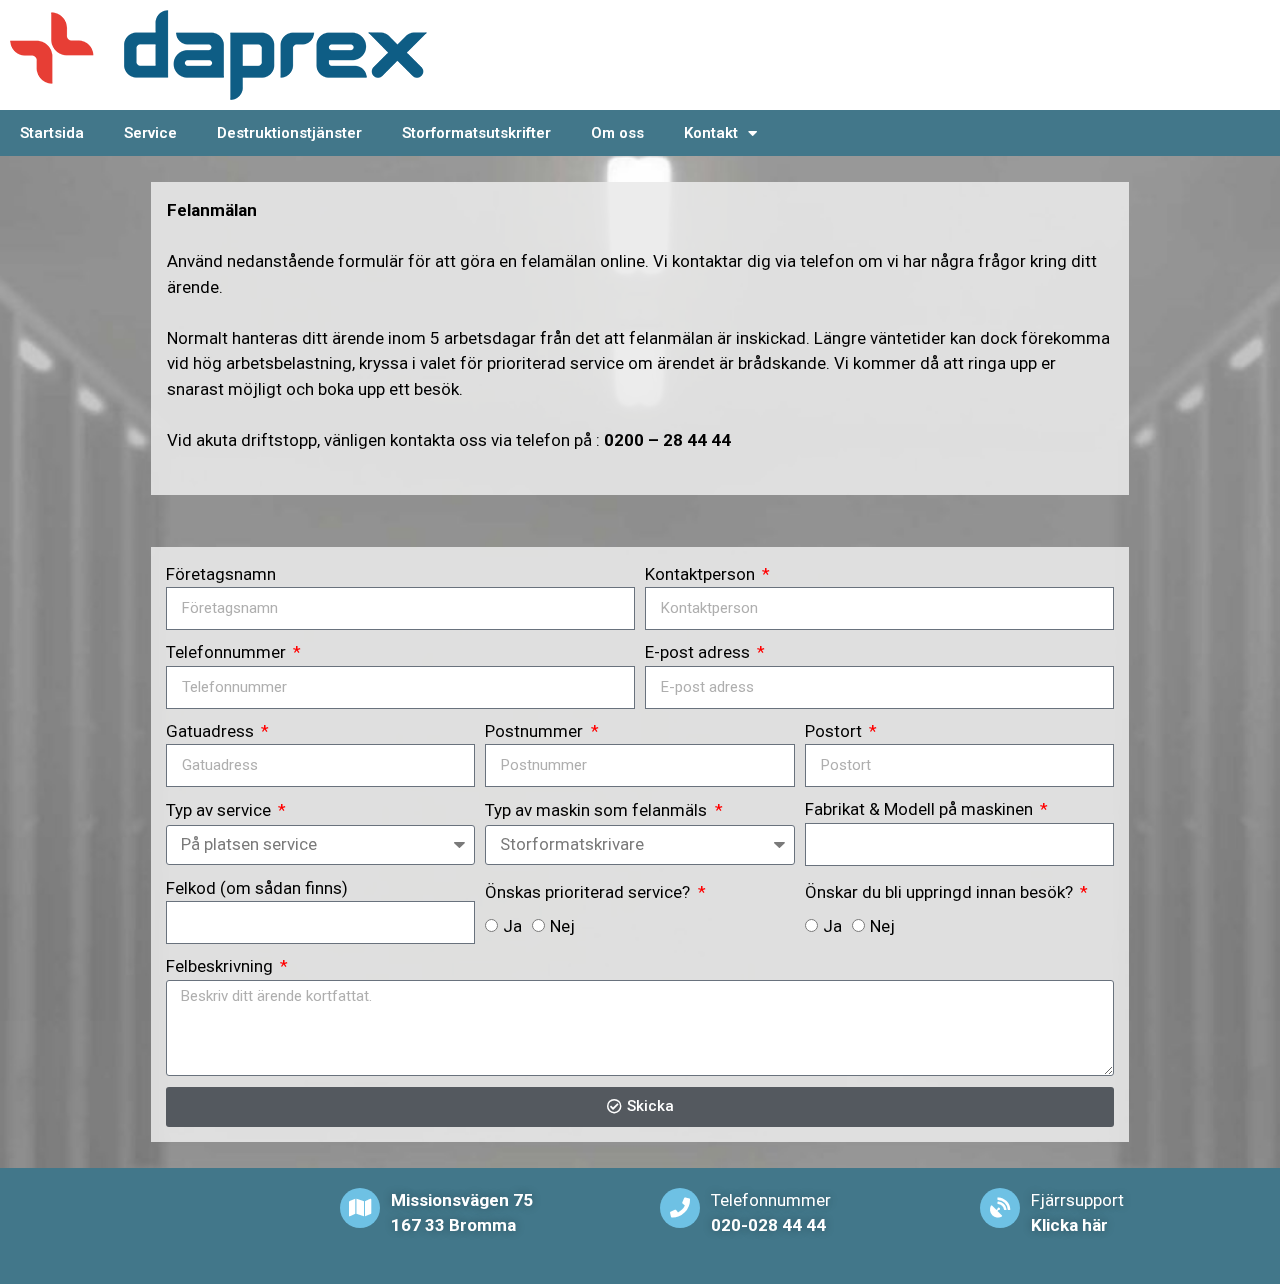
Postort (835, 731)
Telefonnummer (228, 652)
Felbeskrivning (221, 966)
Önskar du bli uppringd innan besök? (941, 892)
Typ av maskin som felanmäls (598, 810)
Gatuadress (212, 731)
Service (150, 133)
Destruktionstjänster (289, 133)
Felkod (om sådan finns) (257, 888)
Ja (512, 926)
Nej (562, 926)
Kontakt (711, 133)
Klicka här (1069, 1225)
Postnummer (536, 731)
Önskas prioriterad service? (589, 892)
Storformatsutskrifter (476, 133)
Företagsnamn (221, 574)
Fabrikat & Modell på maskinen (921, 809)
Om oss (617, 133)
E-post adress (699, 652)
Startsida (52, 133)
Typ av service (220, 810)
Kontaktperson (702, 574)
